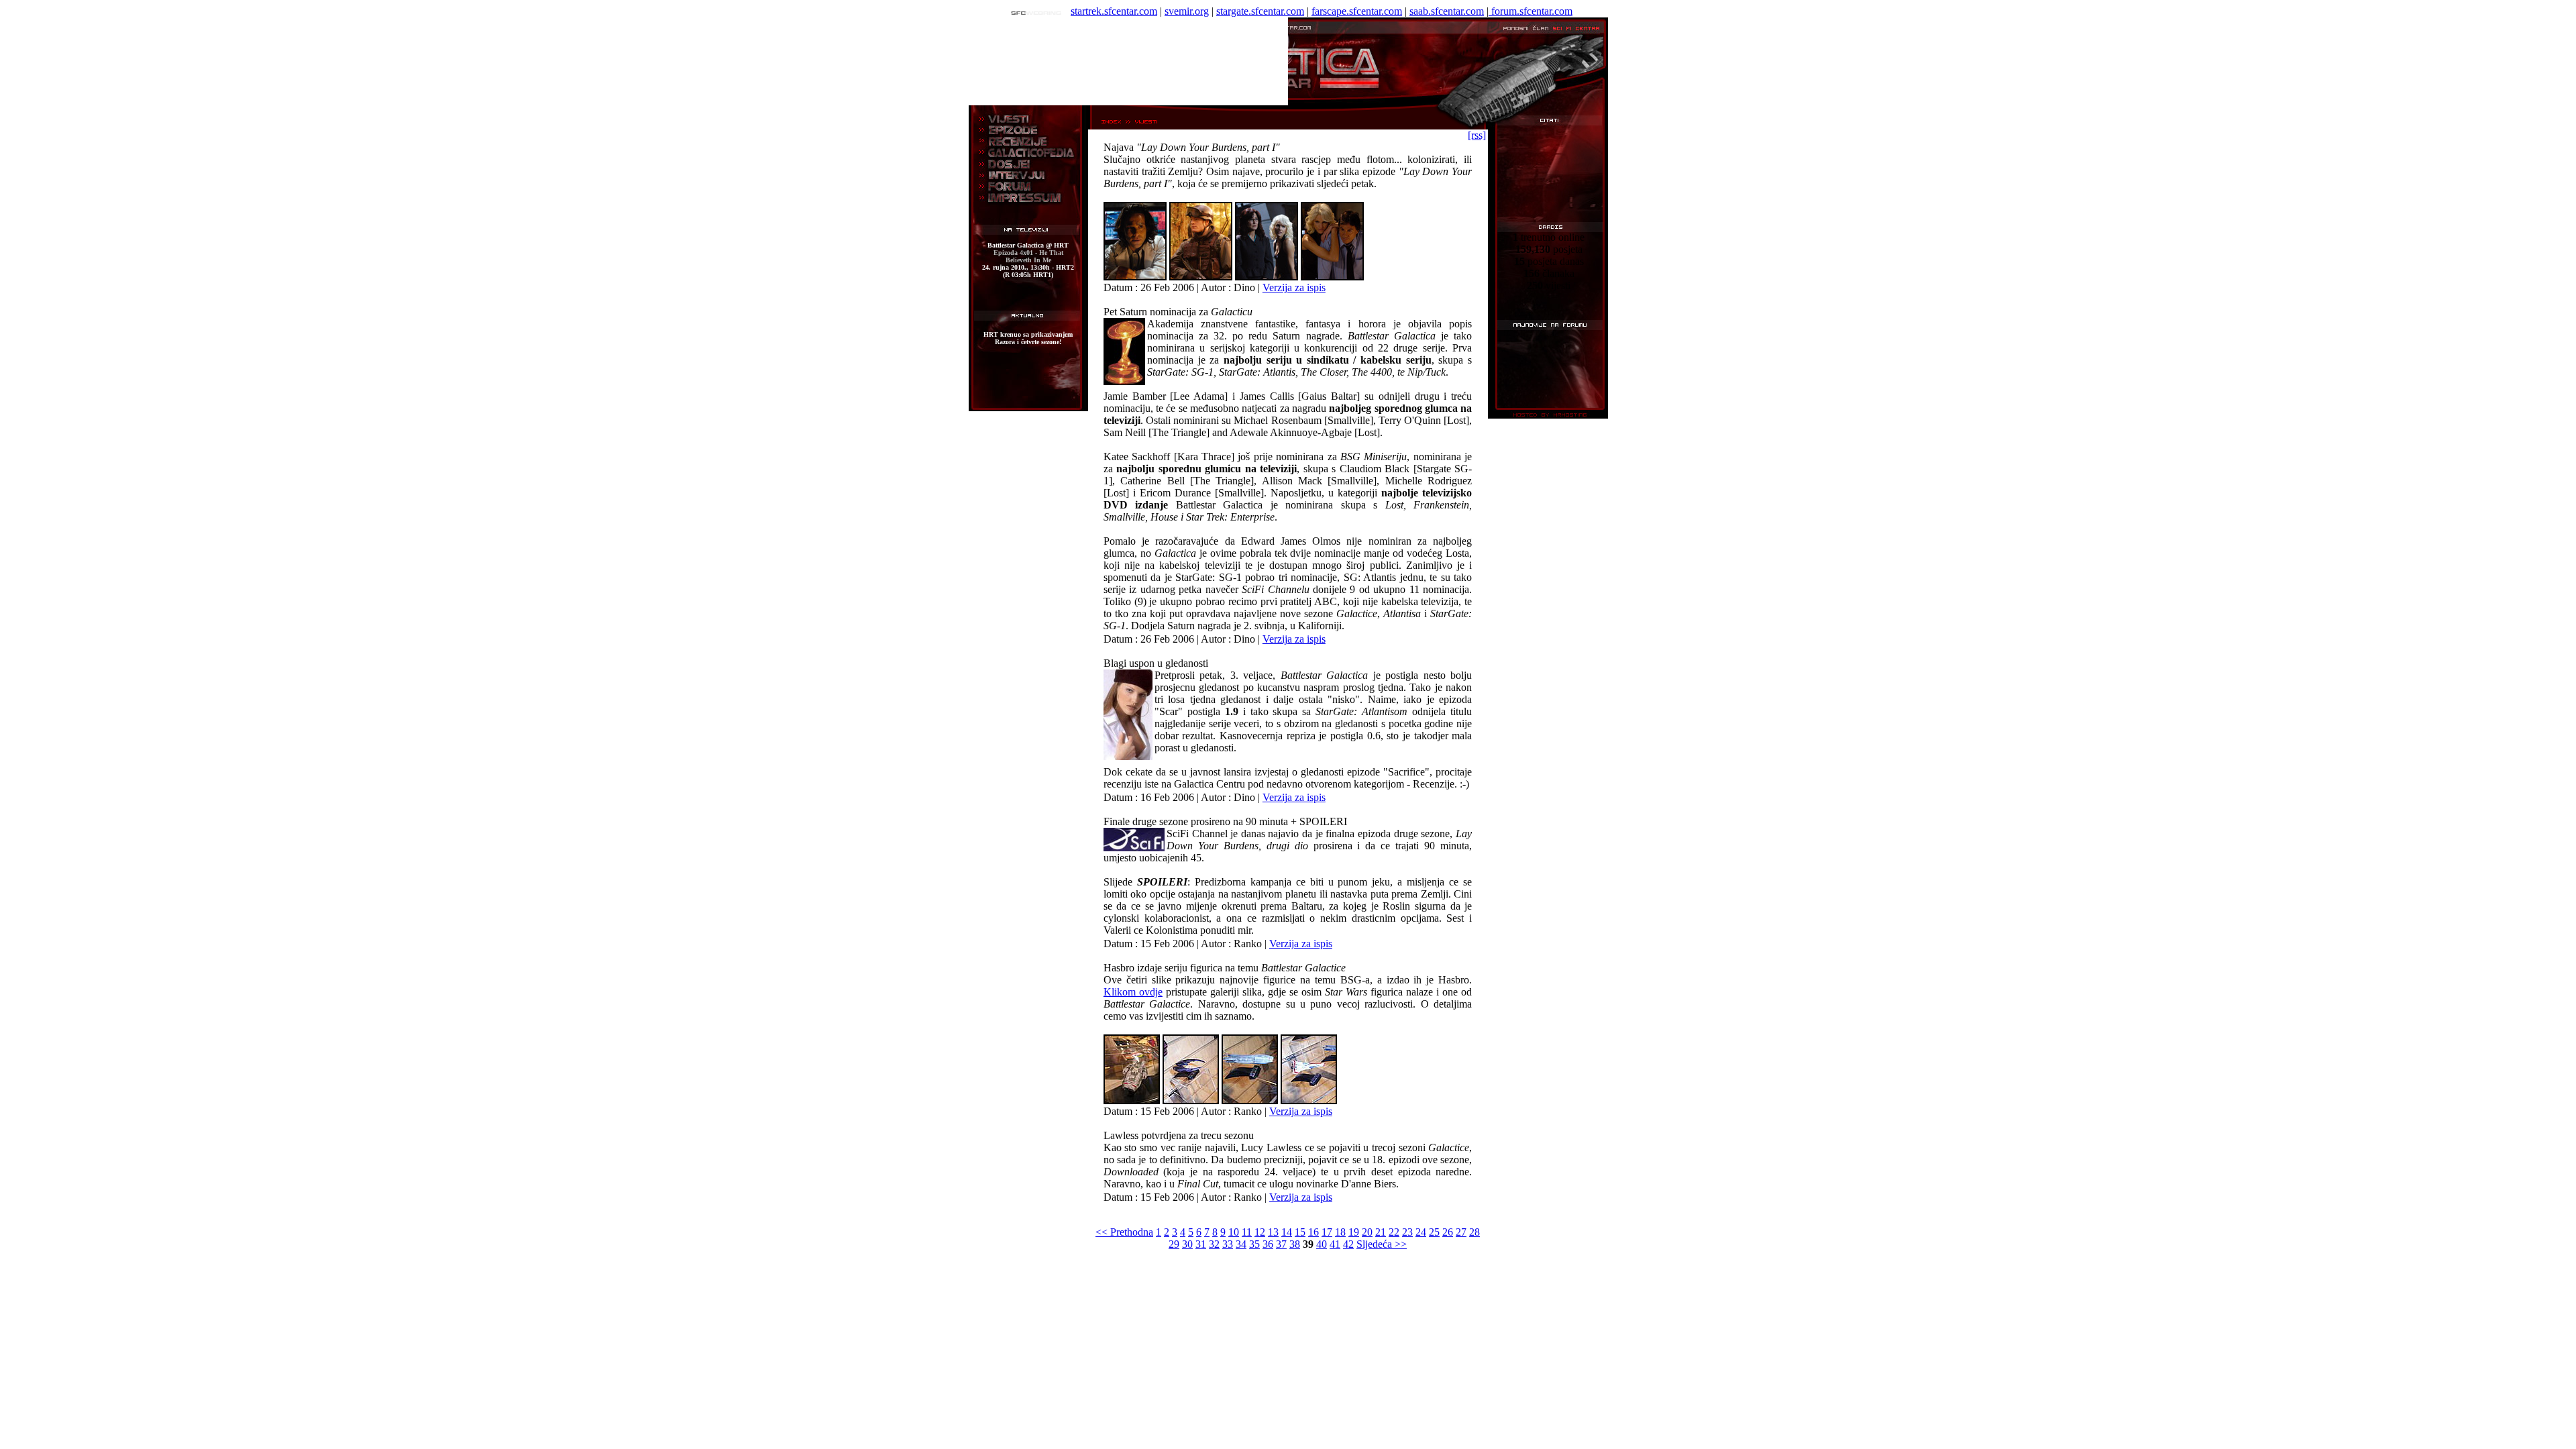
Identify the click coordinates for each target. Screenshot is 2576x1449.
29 (1174, 1244)
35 (1254, 1244)
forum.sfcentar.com (1531, 11)
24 (1421, 1232)
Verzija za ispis (1294, 287)
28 (1474, 1232)
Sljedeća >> (1382, 1244)
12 (1260, 1232)
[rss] (1477, 135)
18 (1340, 1232)
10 (1234, 1232)
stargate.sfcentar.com (1260, 11)
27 (1461, 1232)
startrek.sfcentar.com (1114, 11)
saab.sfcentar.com (1447, 11)
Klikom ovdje (1133, 992)
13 (1273, 1232)
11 (1247, 1232)
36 (1268, 1244)
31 (1201, 1244)
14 (1287, 1232)
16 (1313, 1232)
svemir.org (1187, 11)
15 (1300, 1232)
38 (1295, 1244)
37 (1281, 1244)
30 (1187, 1244)
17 (1327, 1232)
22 (1394, 1232)
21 (1381, 1232)
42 (1348, 1244)
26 (1448, 1232)
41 (1335, 1244)
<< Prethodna (1124, 1232)
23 (1407, 1232)
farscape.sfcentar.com (1357, 11)
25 (1434, 1232)
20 (1367, 1232)
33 (1228, 1244)
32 (1214, 1244)
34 (1241, 1244)
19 (1354, 1232)
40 (1322, 1244)
